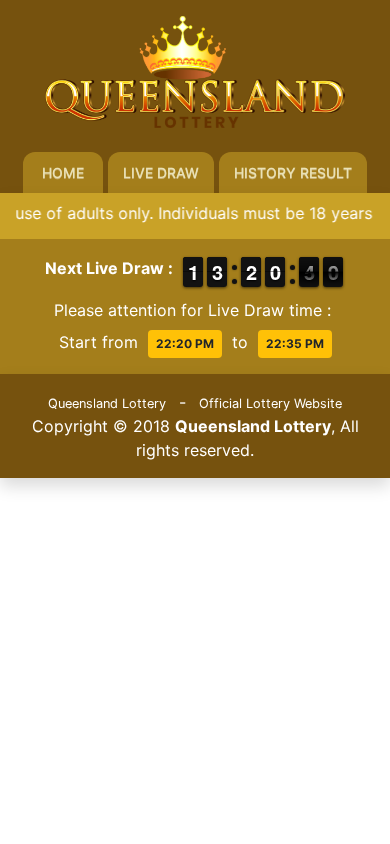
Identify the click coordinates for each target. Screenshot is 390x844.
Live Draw (161, 172)
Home (63, 172)
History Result (293, 172)
